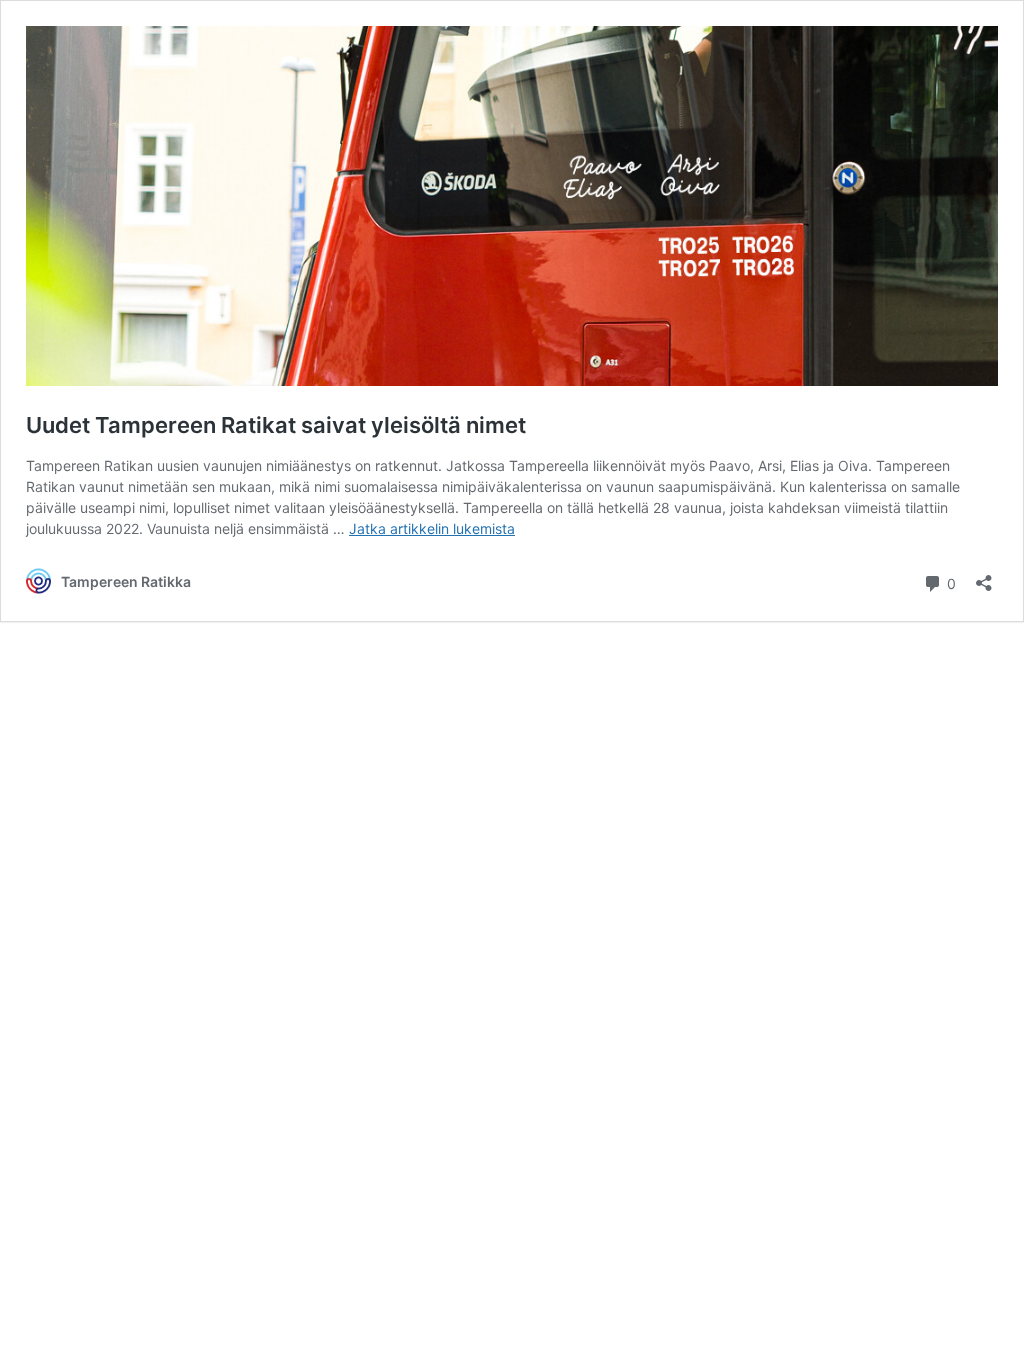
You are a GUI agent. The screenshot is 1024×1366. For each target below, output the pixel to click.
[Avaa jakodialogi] (984, 576)
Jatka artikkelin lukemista (432, 528)
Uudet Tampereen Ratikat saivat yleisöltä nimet (276, 425)
